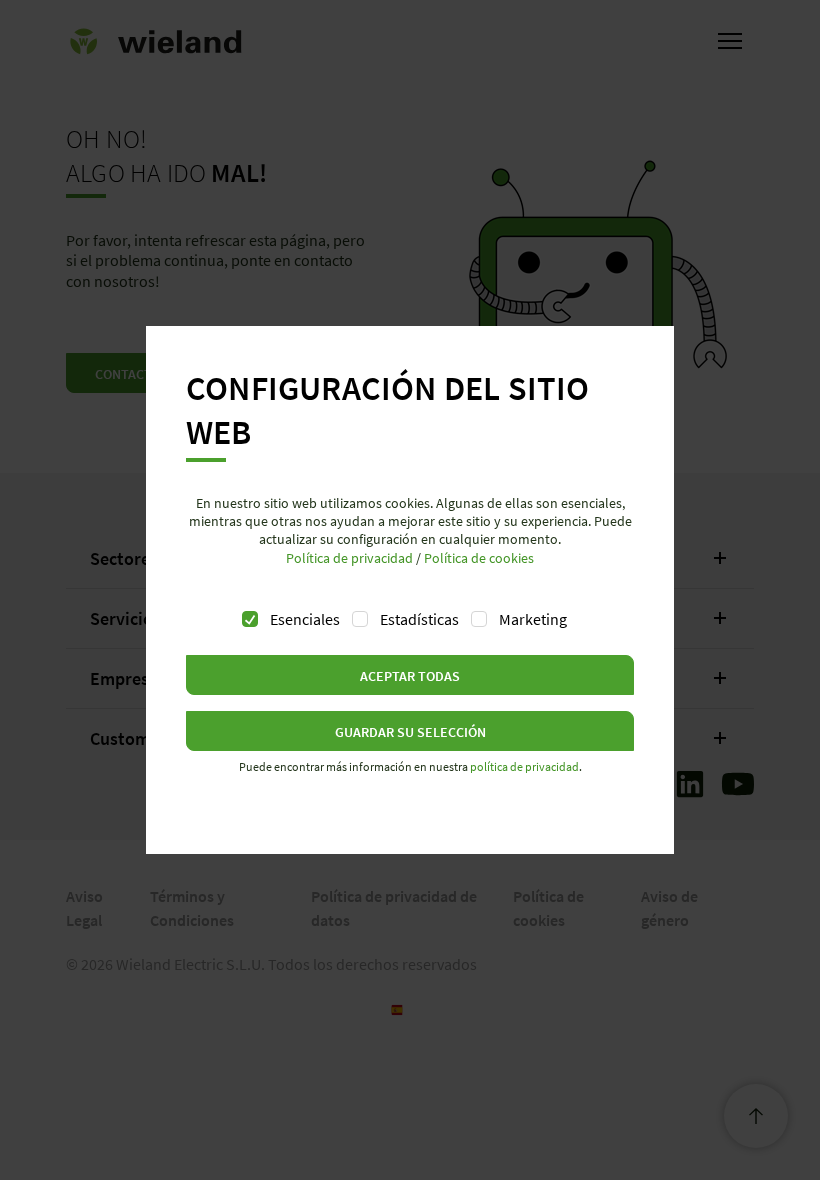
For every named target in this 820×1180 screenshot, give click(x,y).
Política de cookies (479, 558)
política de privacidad (524, 766)
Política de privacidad (349, 558)
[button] (410, 675)
